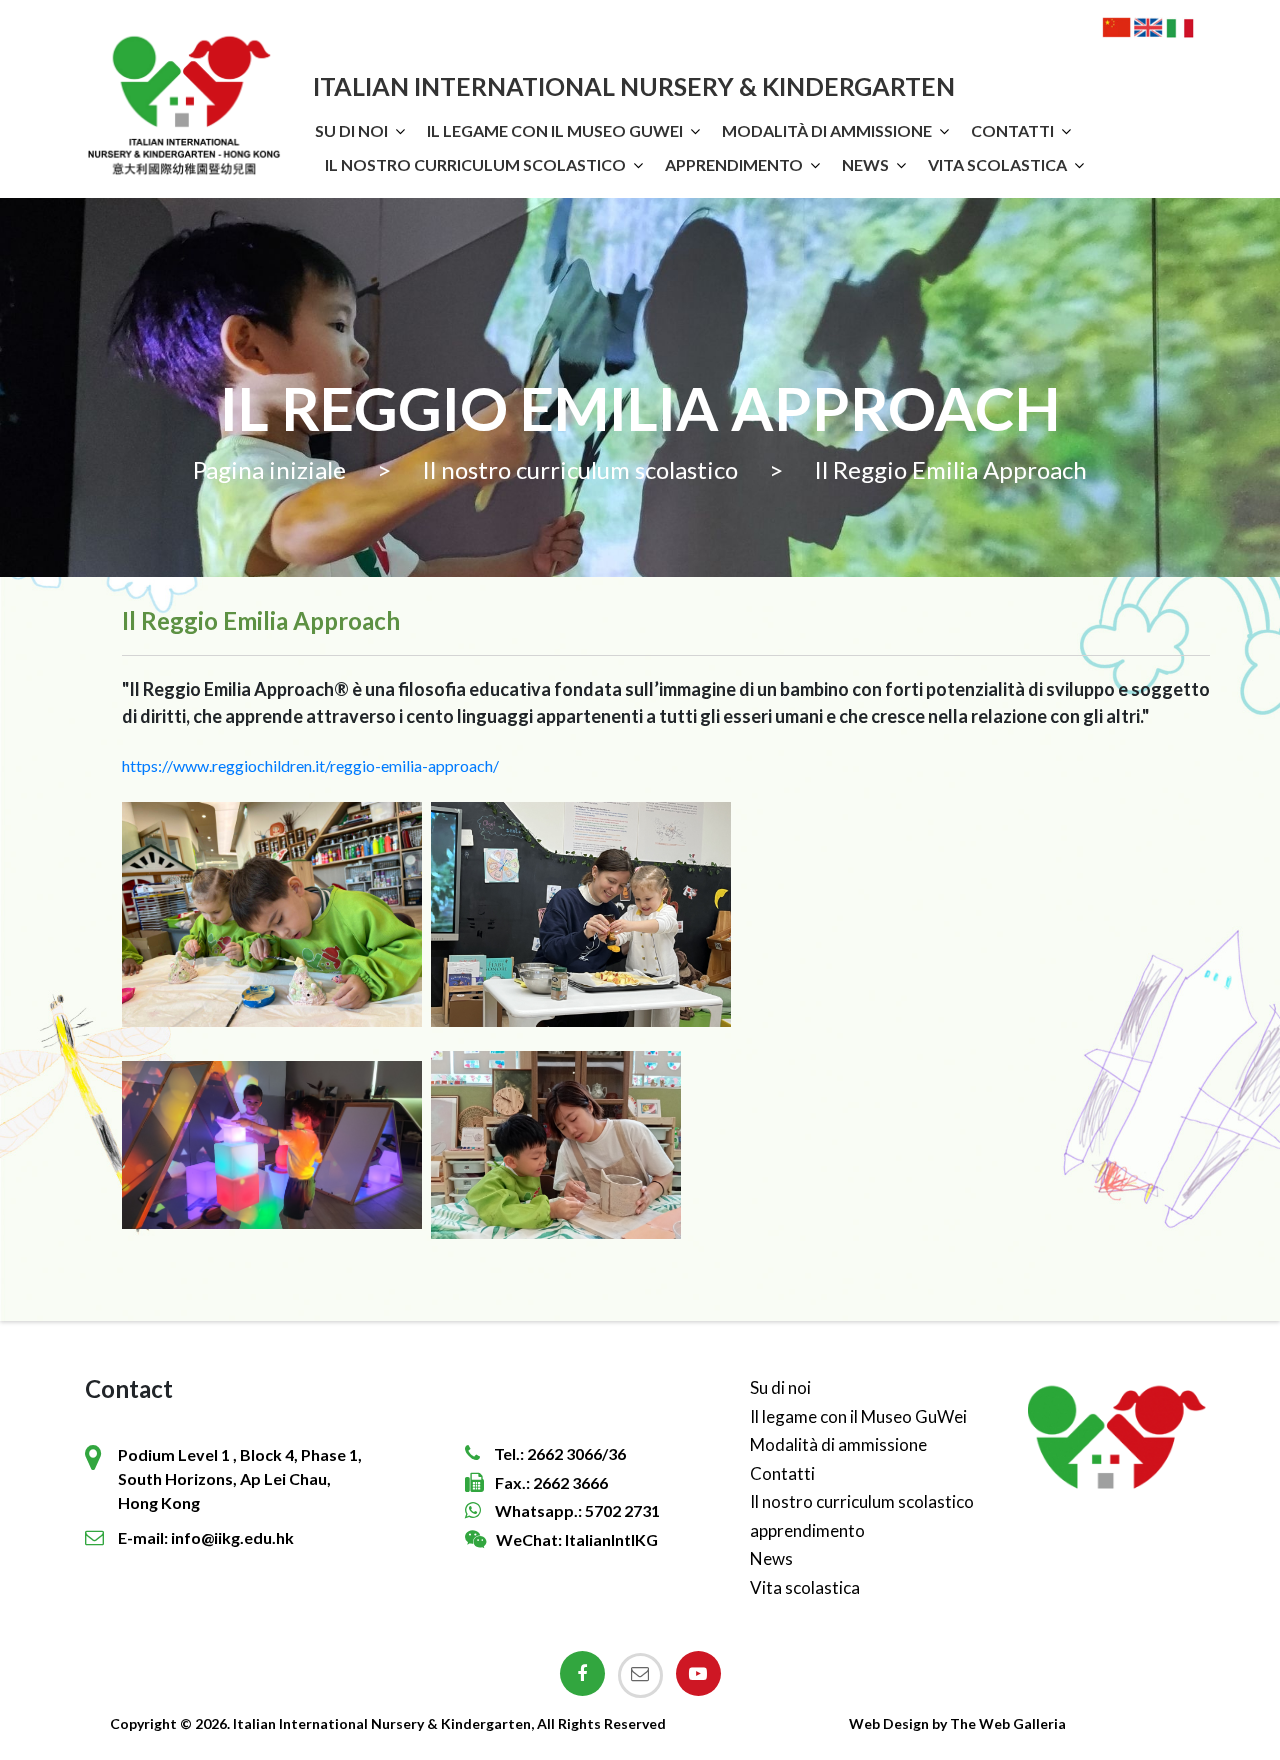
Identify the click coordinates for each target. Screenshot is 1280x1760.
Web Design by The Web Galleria (957, 1723)
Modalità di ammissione (827, 130)
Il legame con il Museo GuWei (555, 130)
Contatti (1012, 130)
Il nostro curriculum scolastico (475, 164)
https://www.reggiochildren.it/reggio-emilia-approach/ (310, 765)
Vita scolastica (997, 164)
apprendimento (734, 164)
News (865, 164)
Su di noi (351, 130)
